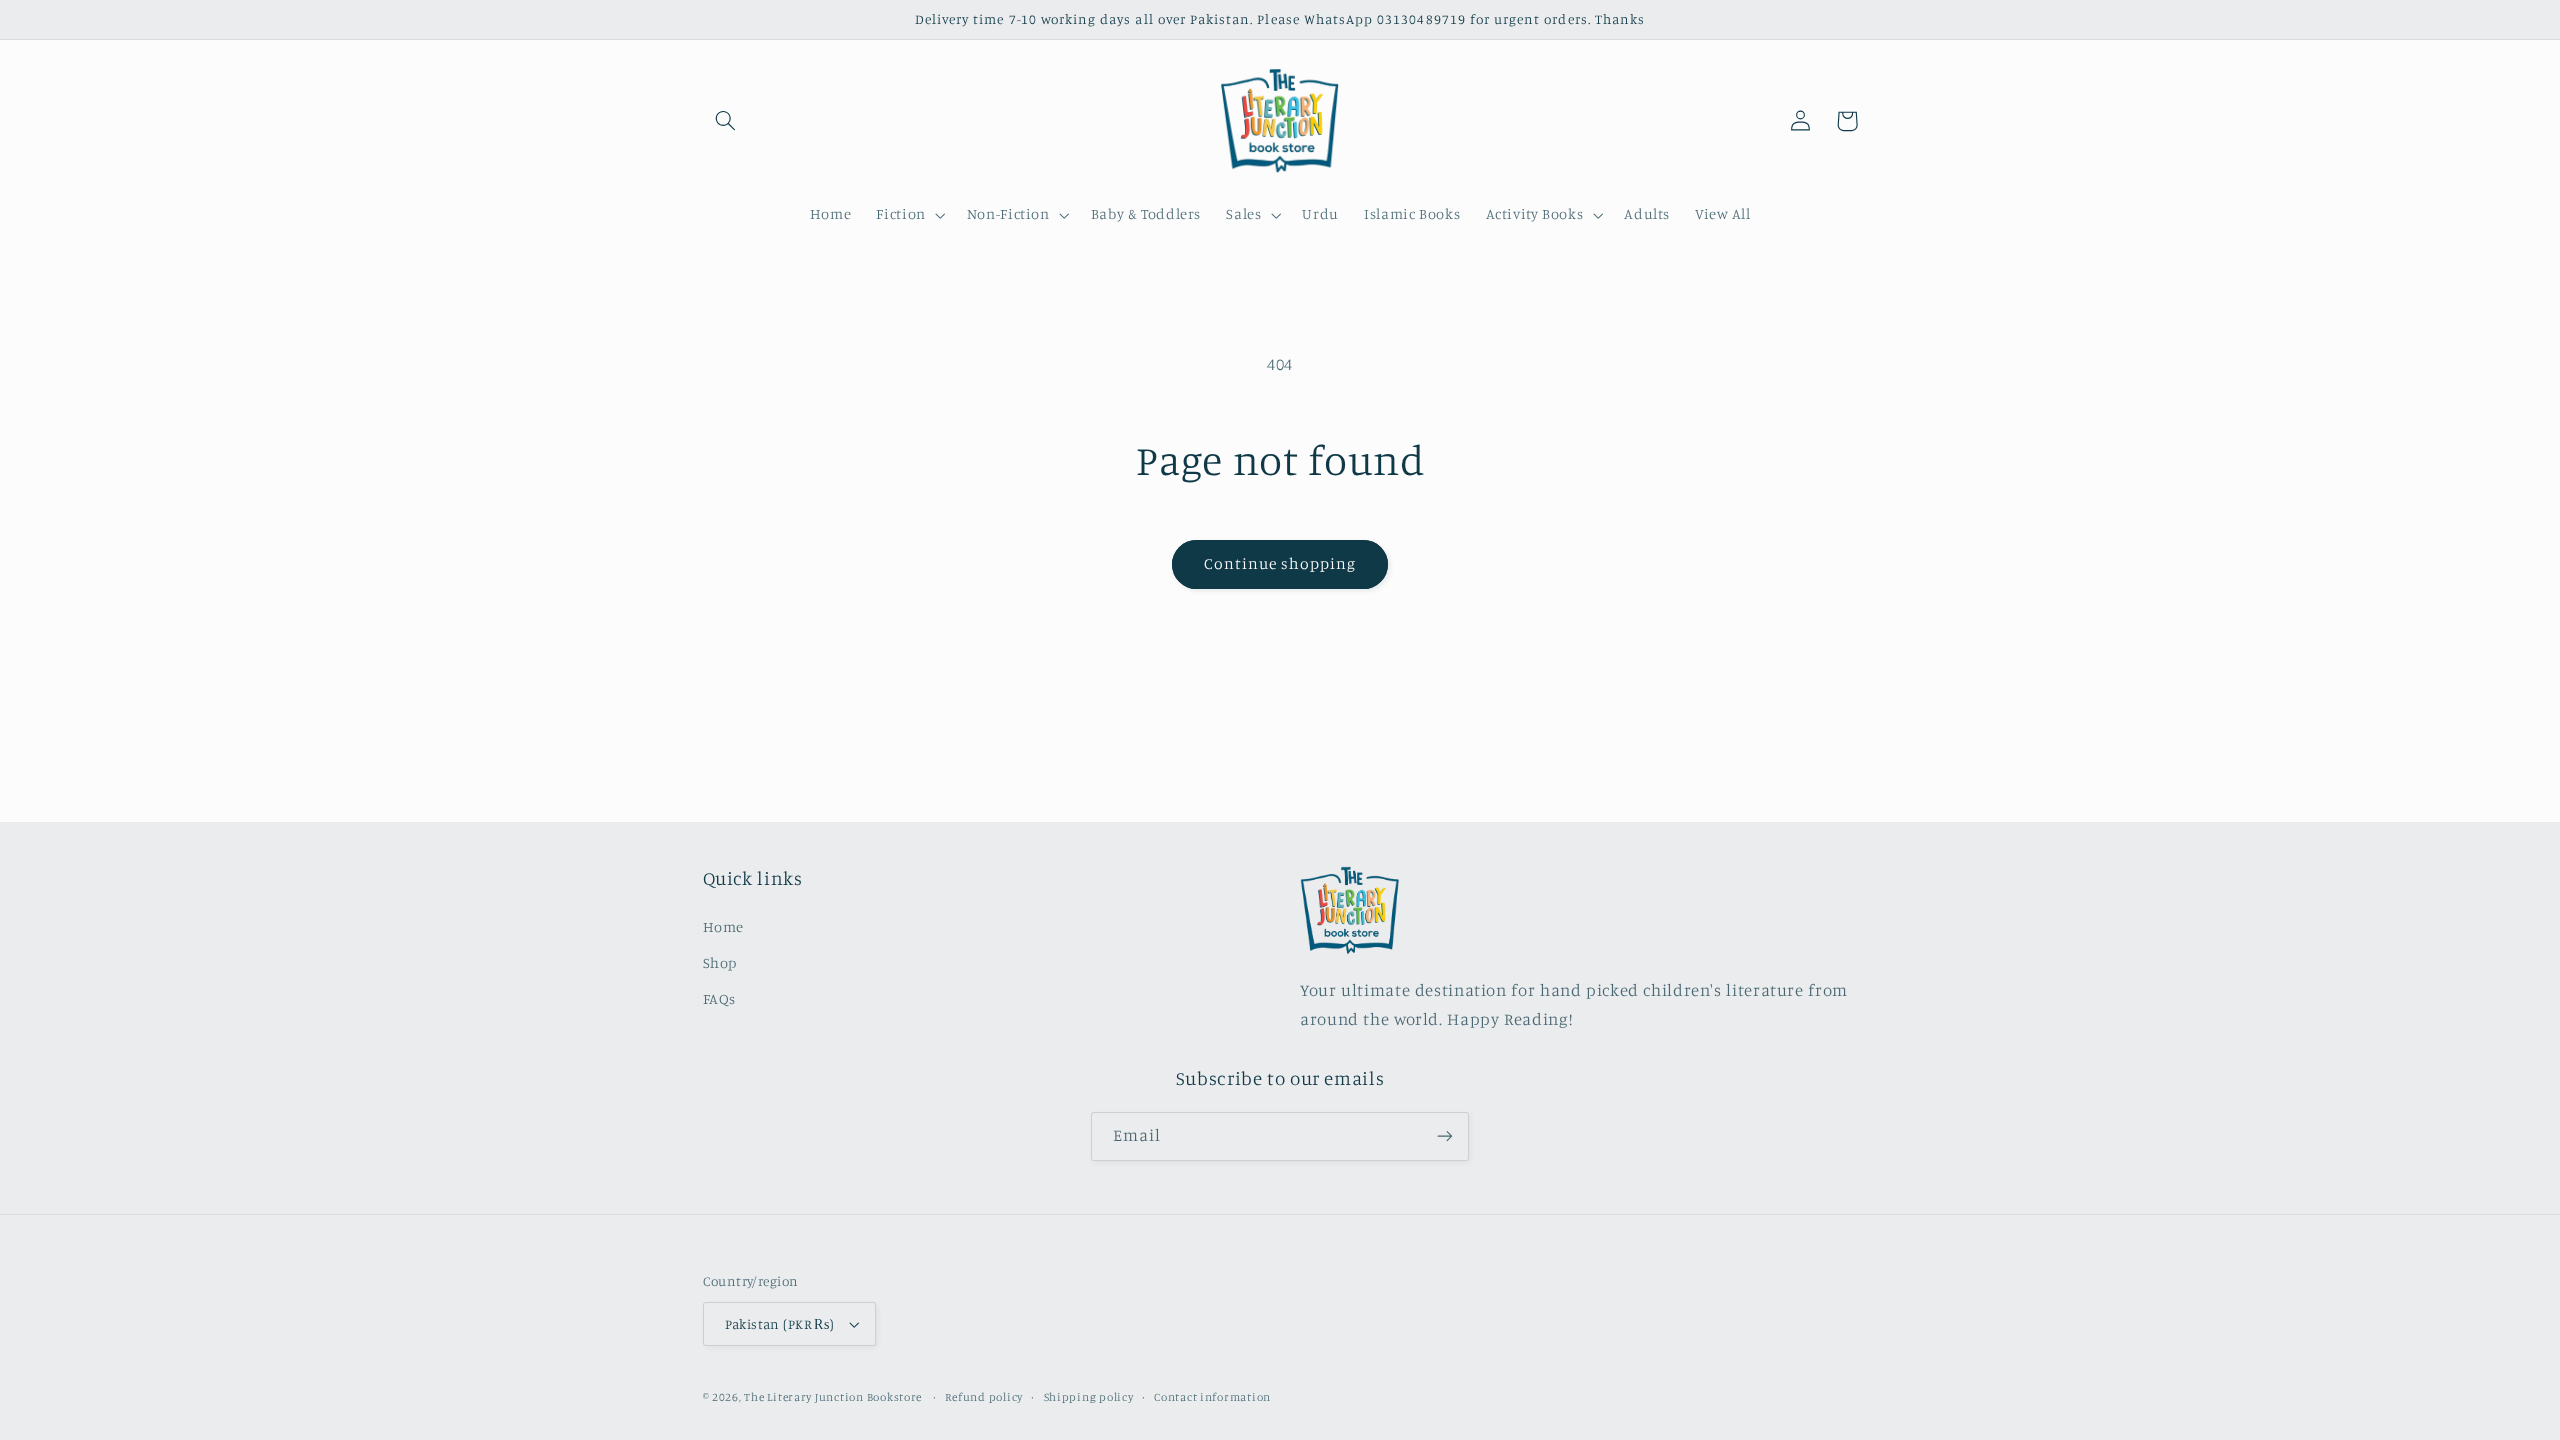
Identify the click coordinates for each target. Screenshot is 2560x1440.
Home (724, 926)
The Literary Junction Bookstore (834, 1397)
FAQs (720, 998)
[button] (726, 121)
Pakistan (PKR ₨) (780, 1324)
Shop (720, 962)
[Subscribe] (1445, 1136)
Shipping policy (1089, 1397)
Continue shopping (1280, 563)
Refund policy (984, 1397)
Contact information (1212, 1397)
